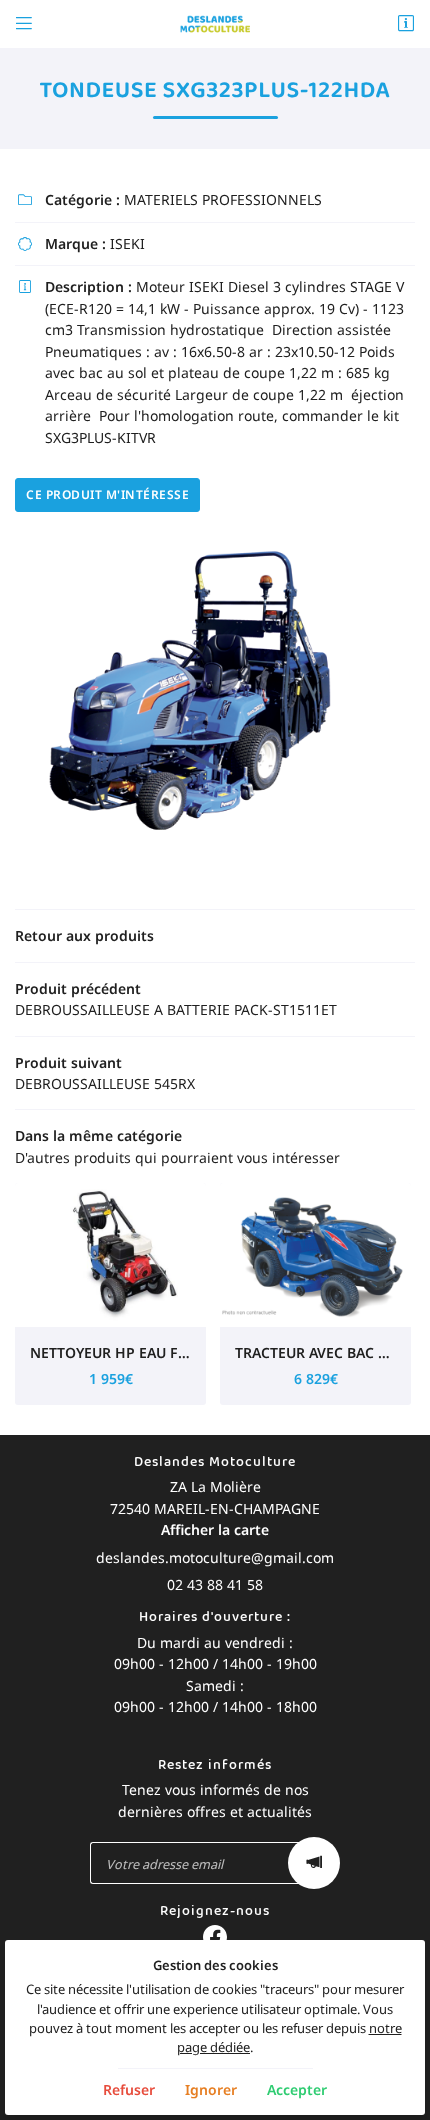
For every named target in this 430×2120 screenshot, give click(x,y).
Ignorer (211, 2089)
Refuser (129, 2089)
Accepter (297, 2089)
